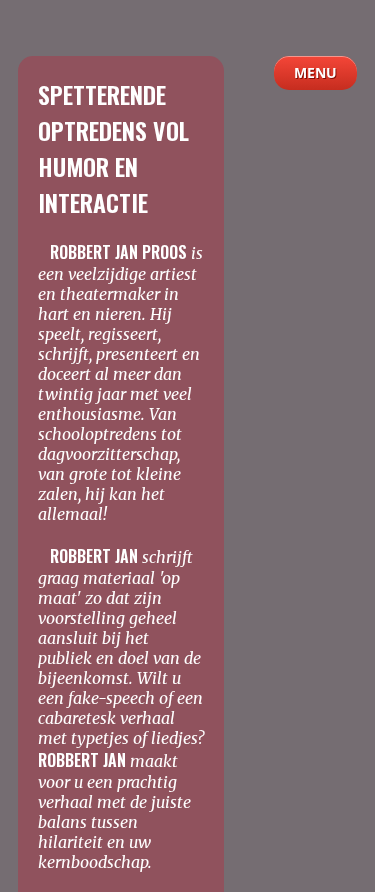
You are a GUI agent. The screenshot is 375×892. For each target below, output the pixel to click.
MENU (315, 72)
